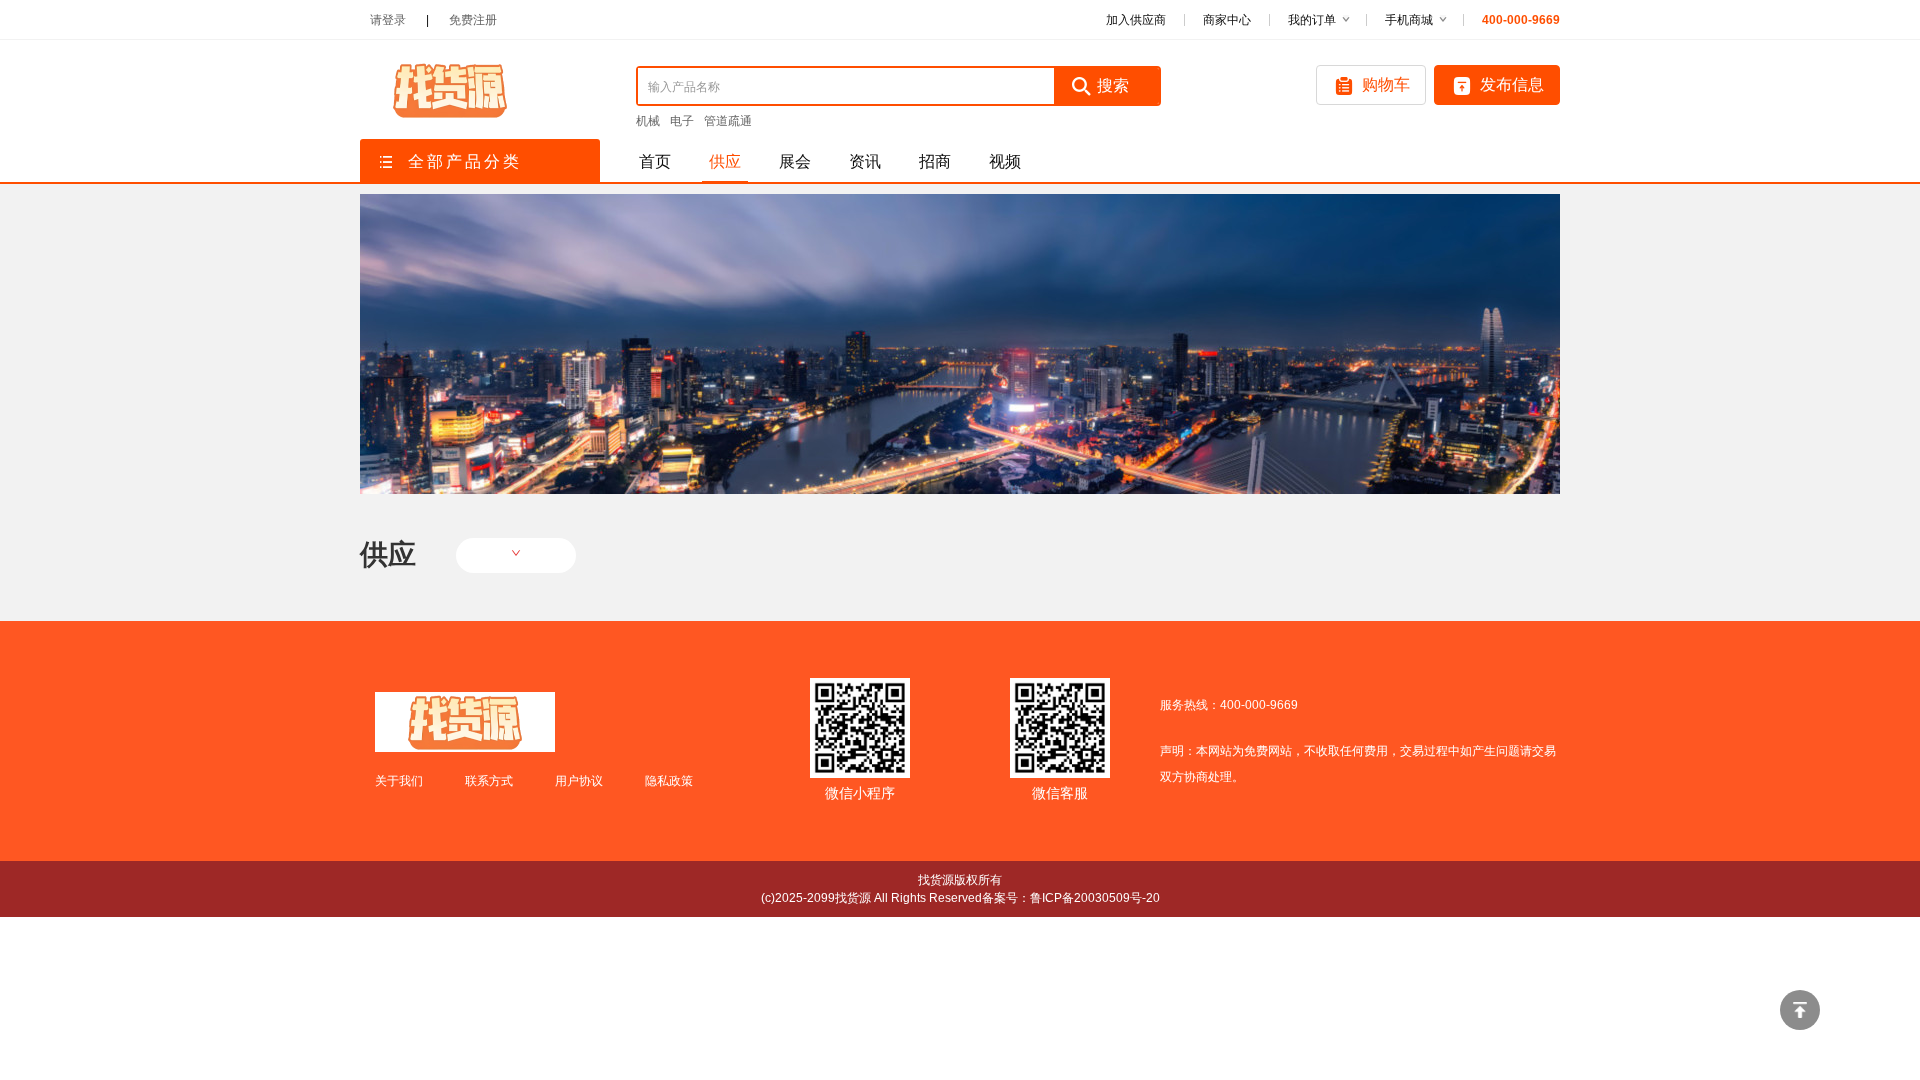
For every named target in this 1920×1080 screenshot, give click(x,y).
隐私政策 (669, 781)
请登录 (388, 20)
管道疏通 (728, 121)
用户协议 (579, 781)
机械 (648, 121)
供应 (725, 161)
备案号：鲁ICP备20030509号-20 (1071, 898)
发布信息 (1512, 84)
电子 (682, 121)
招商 (935, 161)
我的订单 (1312, 20)
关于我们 (399, 781)
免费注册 (473, 20)
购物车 (1386, 84)
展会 (795, 161)
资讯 (865, 161)
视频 (1005, 161)
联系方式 (489, 781)
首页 (655, 161)
